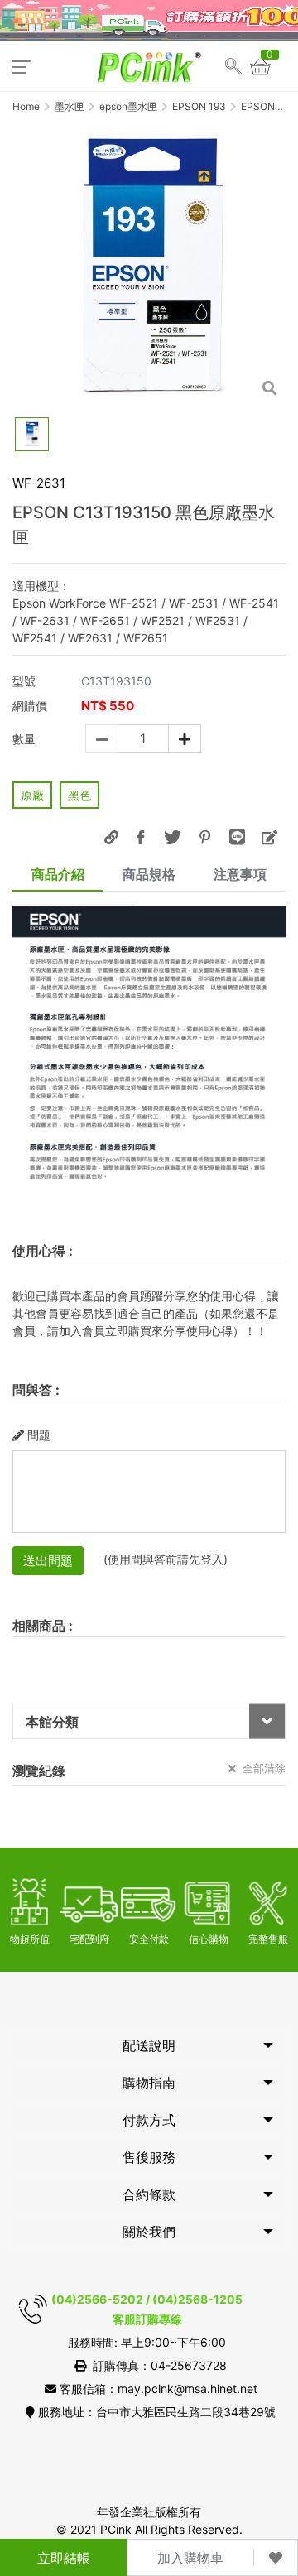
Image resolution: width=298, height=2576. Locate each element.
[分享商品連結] (111, 837)
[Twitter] (172, 837)
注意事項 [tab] (240, 874)
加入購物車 (190, 2558)
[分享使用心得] (269, 837)
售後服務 (149, 2157)
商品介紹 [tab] (58, 874)
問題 (39, 1435)
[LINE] (237, 837)
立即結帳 (64, 2558)
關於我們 (149, 2232)
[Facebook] (140, 837)
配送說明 (149, 2045)
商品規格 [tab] (149, 874)
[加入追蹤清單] (276, 2557)
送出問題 (48, 1561)
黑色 (79, 795)
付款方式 (149, 2120)
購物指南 (149, 2083)
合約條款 (149, 2194)
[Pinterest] (204, 837)
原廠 (32, 795)
